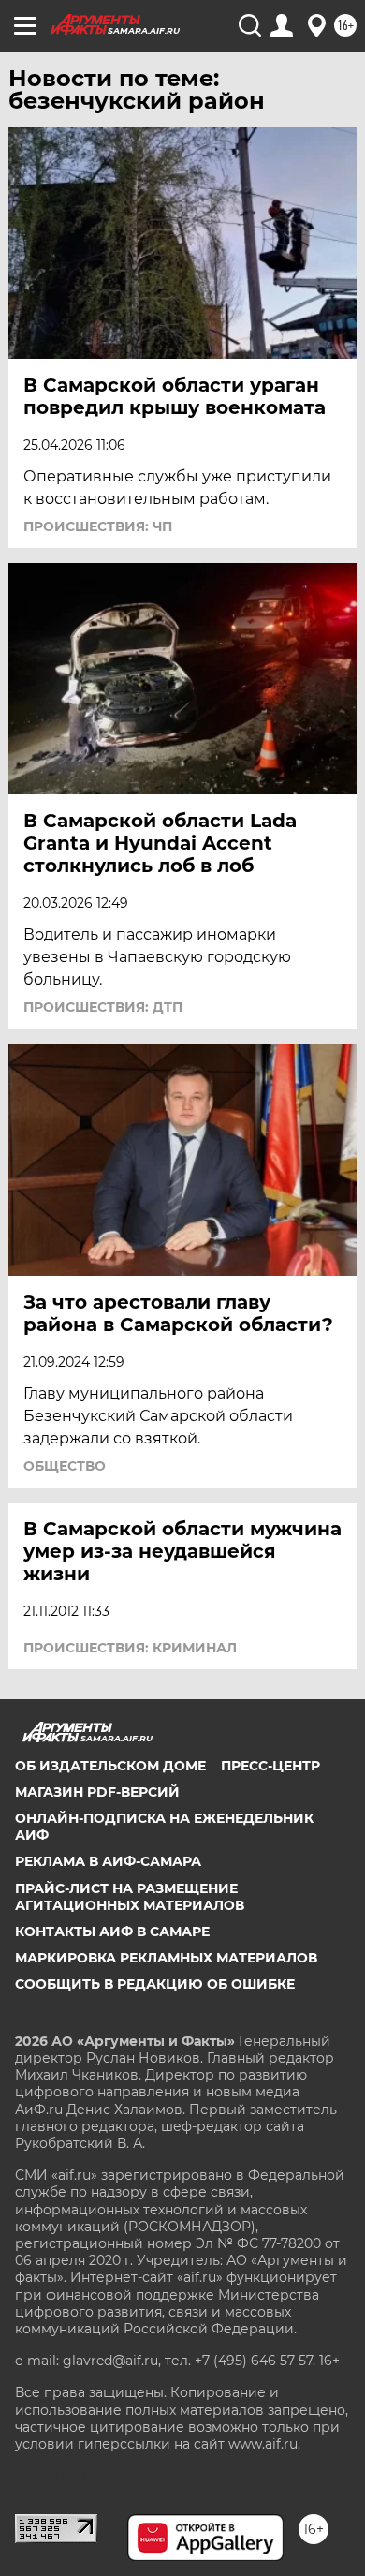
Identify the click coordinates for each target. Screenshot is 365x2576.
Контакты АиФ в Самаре (112, 1932)
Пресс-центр (270, 1766)
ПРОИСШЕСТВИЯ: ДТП (103, 1007)
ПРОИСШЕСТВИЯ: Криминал (130, 1648)
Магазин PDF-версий (97, 1792)
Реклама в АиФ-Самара (108, 1861)
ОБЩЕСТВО (65, 1466)
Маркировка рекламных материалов (166, 1958)
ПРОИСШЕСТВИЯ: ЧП (98, 526)
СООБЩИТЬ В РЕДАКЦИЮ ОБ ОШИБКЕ (155, 1984)
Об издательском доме (110, 1766)
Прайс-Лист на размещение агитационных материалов (130, 1897)
